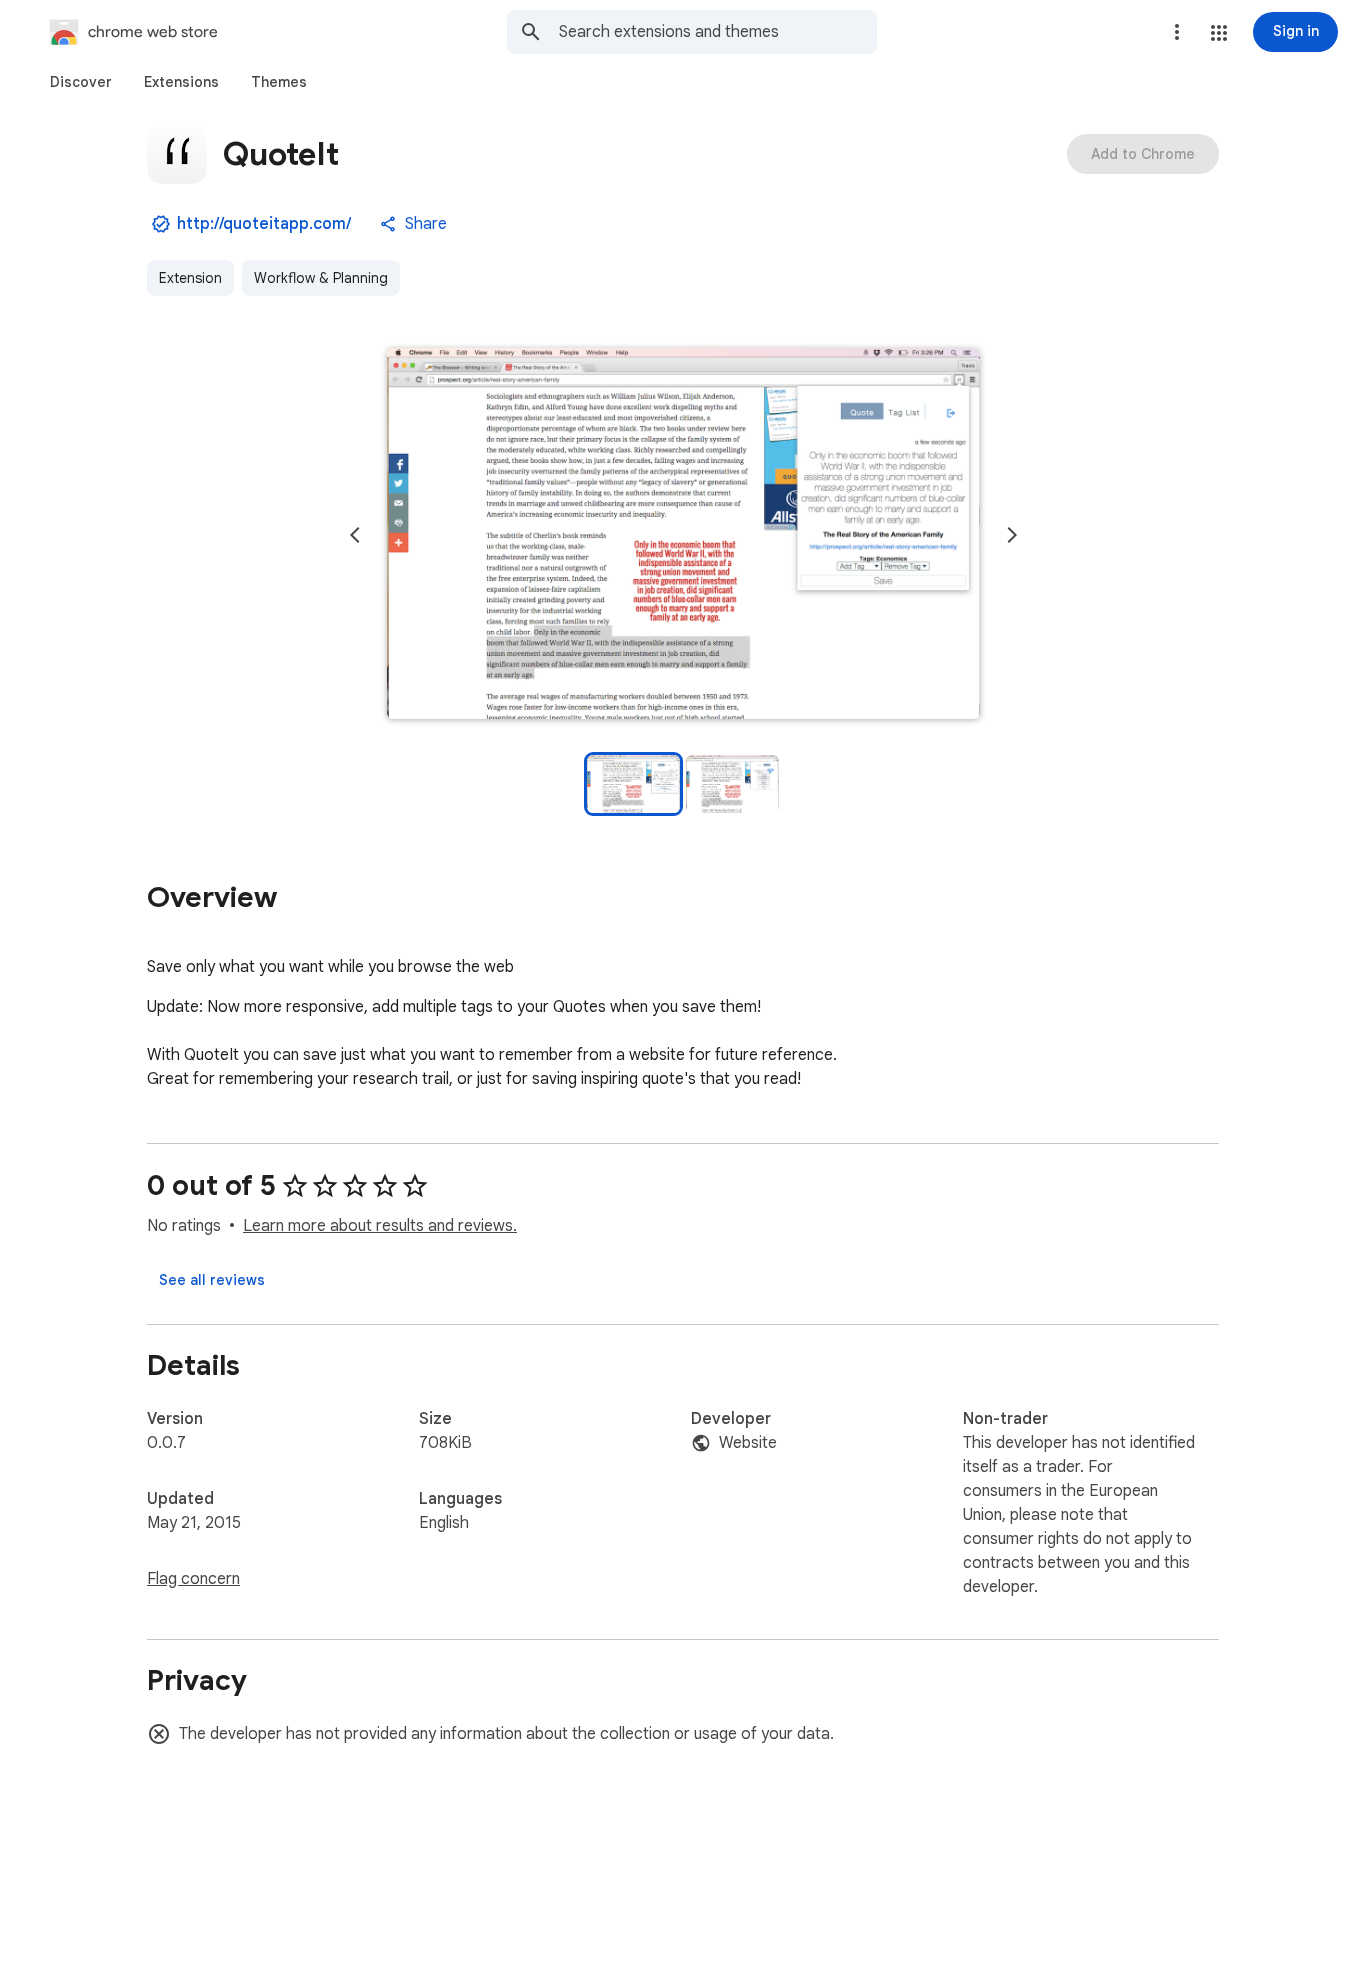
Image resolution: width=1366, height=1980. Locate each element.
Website (748, 1443)
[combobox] (718, 32)
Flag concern (193, 1579)
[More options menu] (1177, 32)
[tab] (81, 82)
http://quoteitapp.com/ (264, 224)
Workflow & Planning (321, 278)
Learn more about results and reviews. (380, 1226)
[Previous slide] (355, 535)
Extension (190, 278)
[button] (1219, 33)
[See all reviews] (212, 1280)
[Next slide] (1012, 535)
